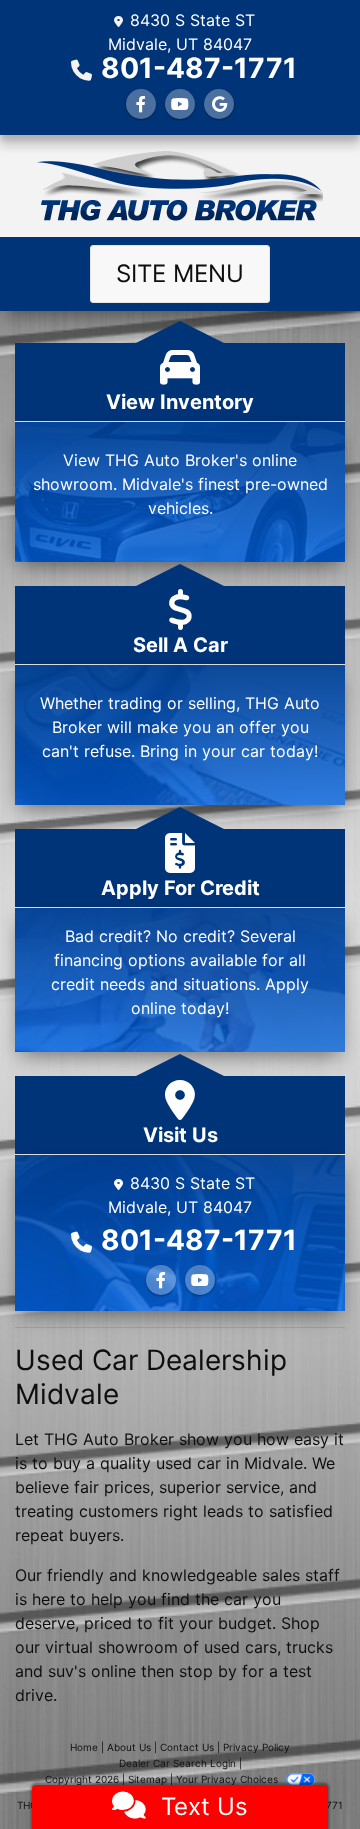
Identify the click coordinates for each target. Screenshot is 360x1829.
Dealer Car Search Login (177, 1763)
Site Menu (180, 273)
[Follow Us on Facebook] (141, 104)
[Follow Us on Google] (219, 104)
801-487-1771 (199, 68)
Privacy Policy (256, 1747)
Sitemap (147, 1779)
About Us (129, 1747)
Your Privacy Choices (228, 1779)
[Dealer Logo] (180, 186)
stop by (208, 1671)
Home (84, 1747)
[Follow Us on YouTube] (180, 104)
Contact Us (187, 1747)
